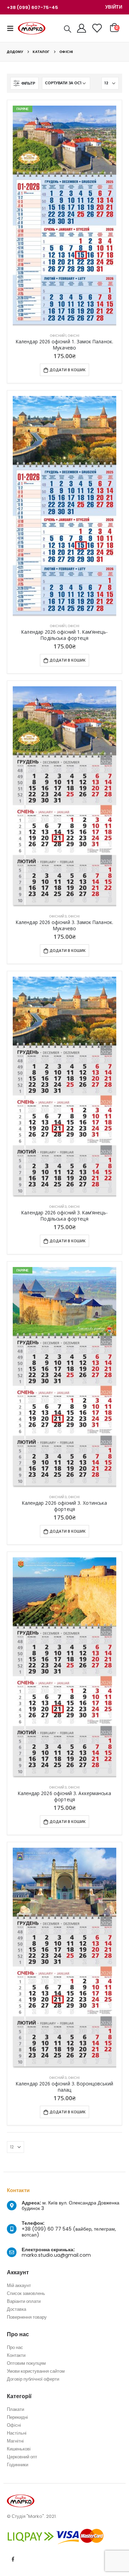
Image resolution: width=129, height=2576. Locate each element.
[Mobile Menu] (12, 28)
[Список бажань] (97, 28)
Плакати (15, 2409)
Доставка (17, 2309)
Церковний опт (22, 2457)
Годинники (18, 2465)
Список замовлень (26, 2293)
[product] (64, 507)
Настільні (17, 2433)
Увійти (114, 7)
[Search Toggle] (67, 29)
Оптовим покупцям (26, 2363)
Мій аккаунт (19, 2285)
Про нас (15, 2347)
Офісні (74, 336)
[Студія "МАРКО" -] (32, 28)
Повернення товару (27, 2317)
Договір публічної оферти (33, 2379)
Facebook (13, 2559)
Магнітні (15, 2441)
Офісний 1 (58, 336)
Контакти (16, 2355)
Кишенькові (19, 2449)
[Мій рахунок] (82, 28)
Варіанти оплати (24, 2301)
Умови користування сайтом (36, 2371)
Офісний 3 (58, 916)
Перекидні (17, 2417)
